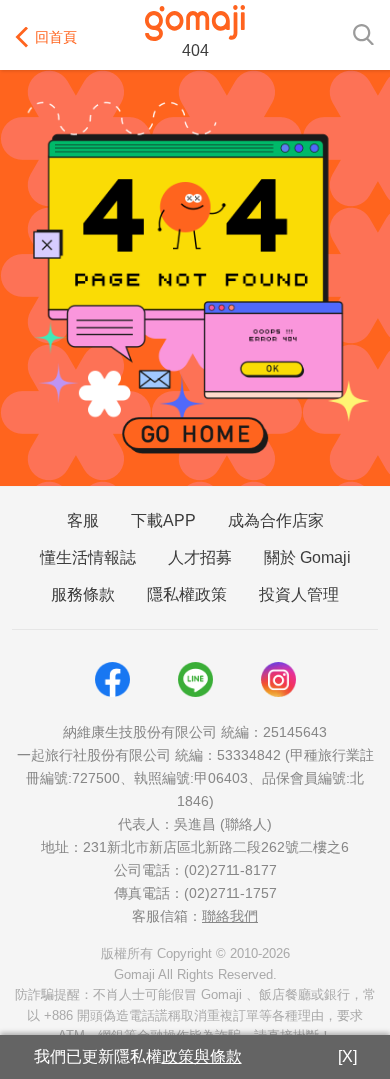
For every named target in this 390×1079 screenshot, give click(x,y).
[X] (347, 1056)
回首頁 (56, 37)
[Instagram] (278, 679)
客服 (83, 520)
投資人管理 (299, 594)
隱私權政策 (187, 594)
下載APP (163, 520)
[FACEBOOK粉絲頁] (112, 679)
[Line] (195, 679)
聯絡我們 (230, 916)
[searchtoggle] (363, 33)
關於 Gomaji (307, 557)
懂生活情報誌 (88, 557)
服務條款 (83, 594)
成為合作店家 (276, 520)
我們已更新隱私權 (138, 1056)
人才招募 (200, 557)
